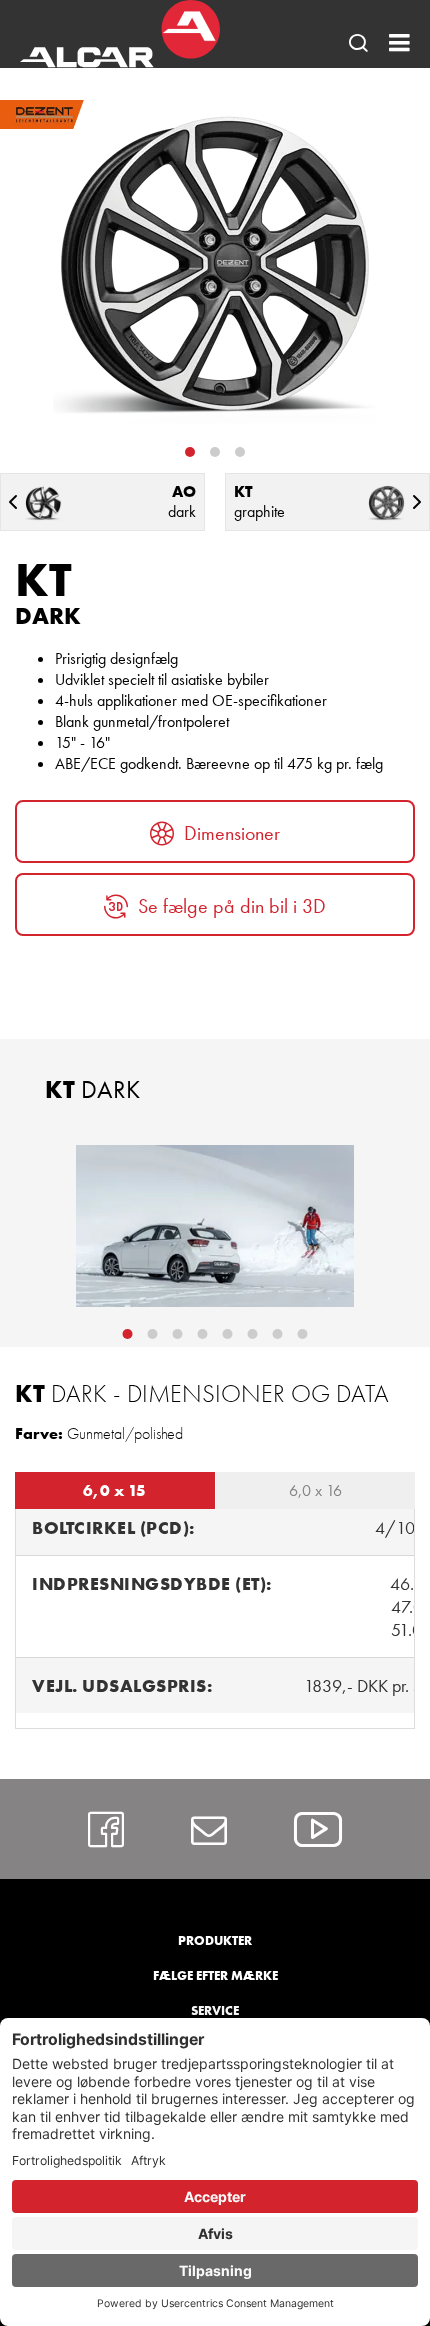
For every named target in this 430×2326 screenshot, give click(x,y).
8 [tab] (303, 1334)
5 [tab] (228, 1334)
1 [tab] (190, 452)
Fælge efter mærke (215, 1975)
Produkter (215, 1940)
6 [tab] (253, 1334)
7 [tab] (278, 1334)
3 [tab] (240, 452)
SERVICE (215, 2010)
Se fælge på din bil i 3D (232, 906)
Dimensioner (232, 833)
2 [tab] (215, 452)
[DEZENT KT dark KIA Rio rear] (215, 1226)
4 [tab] (203, 1334)
